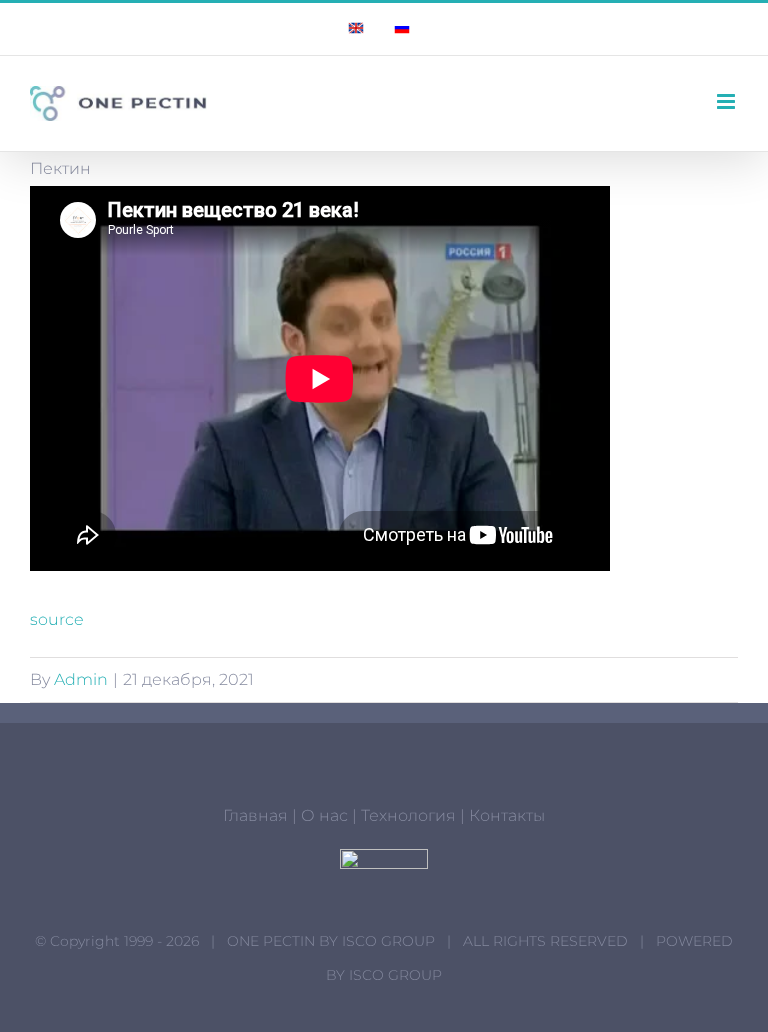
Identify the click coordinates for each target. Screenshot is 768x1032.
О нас (324, 815)
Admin (81, 679)
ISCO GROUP (388, 941)
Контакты (507, 815)
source (57, 619)
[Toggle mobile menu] (727, 101)
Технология (408, 815)
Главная (255, 815)
